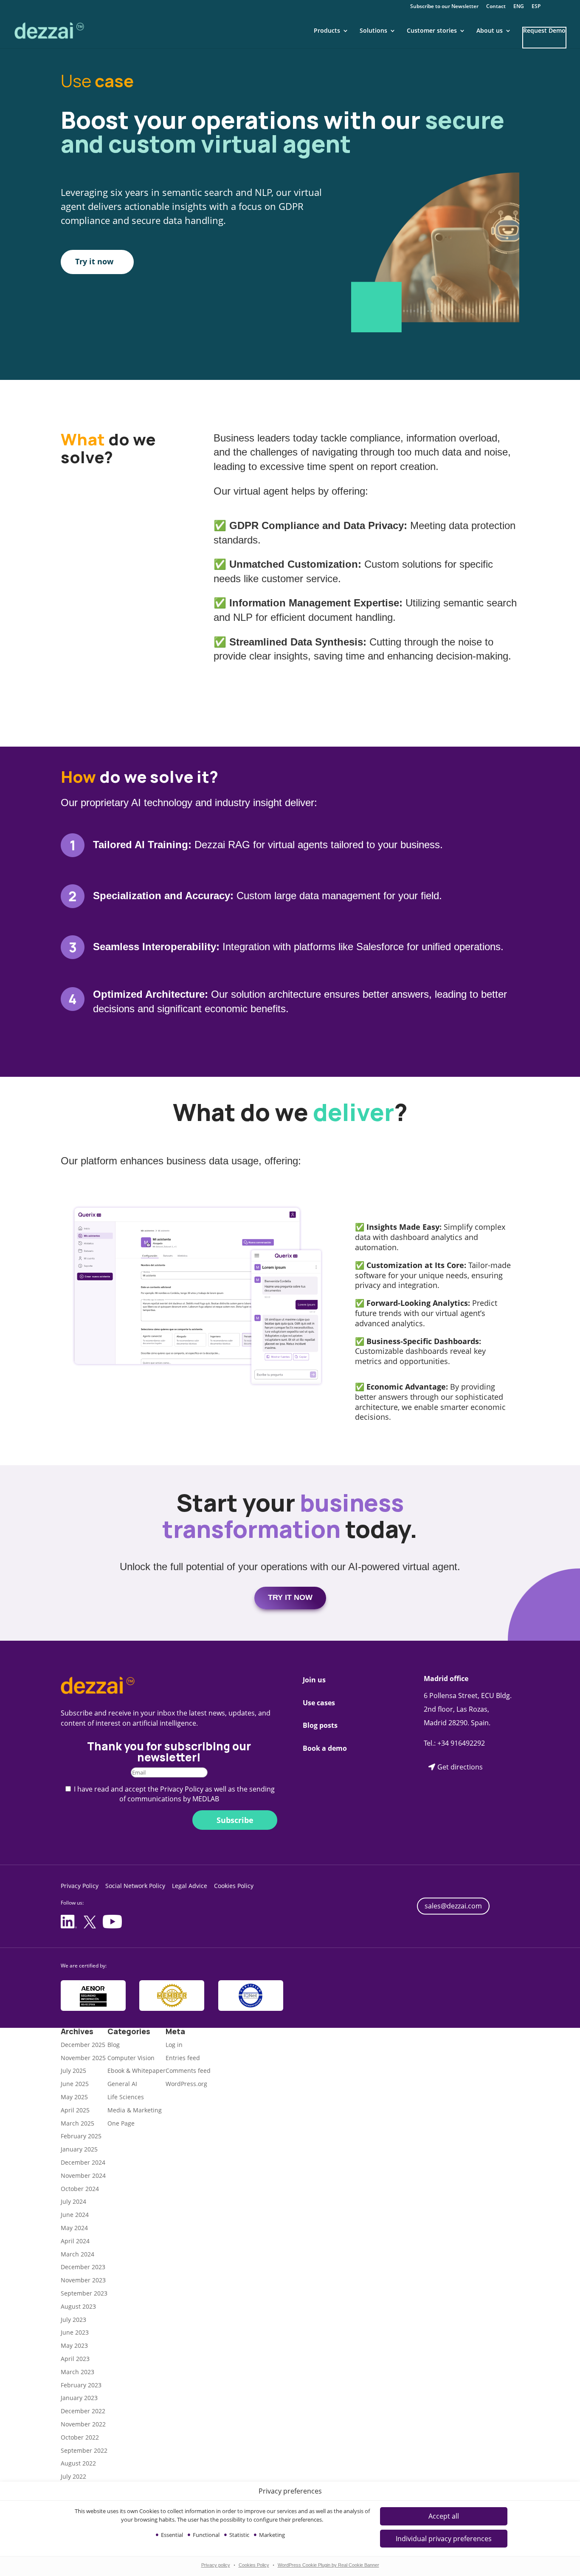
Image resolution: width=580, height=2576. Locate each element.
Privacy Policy (80, 1886)
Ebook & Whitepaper (137, 2071)
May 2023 (74, 2345)
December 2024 (83, 2162)
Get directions (460, 1767)
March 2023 (77, 2372)
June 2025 (75, 2084)
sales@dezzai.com (453, 1906)
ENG (519, 7)
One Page (121, 2123)
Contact (496, 7)
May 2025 (74, 2097)
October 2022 (80, 2437)
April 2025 (75, 2110)
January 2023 (79, 2398)
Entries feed (183, 2058)
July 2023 (73, 2320)
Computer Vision (131, 2058)
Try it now (94, 261)
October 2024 (80, 2189)
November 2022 (83, 2424)
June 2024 (75, 2215)
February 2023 (81, 2385)
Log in (174, 2045)
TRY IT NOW (290, 1597)
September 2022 (84, 2450)
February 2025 (81, 2136)
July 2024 (73, 2201)
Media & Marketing (135, 2110)
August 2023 (78, 2306)
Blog (114, 2045)
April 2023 (75, 2359)
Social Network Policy (135, 1886)
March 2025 (77, 2123)
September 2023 (84, 2293)
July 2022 (73, 2476)
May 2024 (74, 2228)
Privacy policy (216, 2565)
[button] (444, 2539)
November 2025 (83, 2058)
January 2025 (79, 2149)
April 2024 (75, 2241)
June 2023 (75, 2332)
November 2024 (83, 2175)
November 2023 (83, 2280)
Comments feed (188, 2071)
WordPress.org (186, 2084)
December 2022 (83, 2411)
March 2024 (77, 2254)
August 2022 (78, 2463)
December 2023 (83, 2267)
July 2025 (73, 2071)
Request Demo (544, 31)
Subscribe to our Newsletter (444, 7)
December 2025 (83, 2045)
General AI (122, 2084)
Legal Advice (190, 1886)
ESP (536, 7)
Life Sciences (126, 2097)
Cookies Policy (254, 2565)
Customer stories (432, 31)
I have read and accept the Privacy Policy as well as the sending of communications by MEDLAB (174, 1794)
